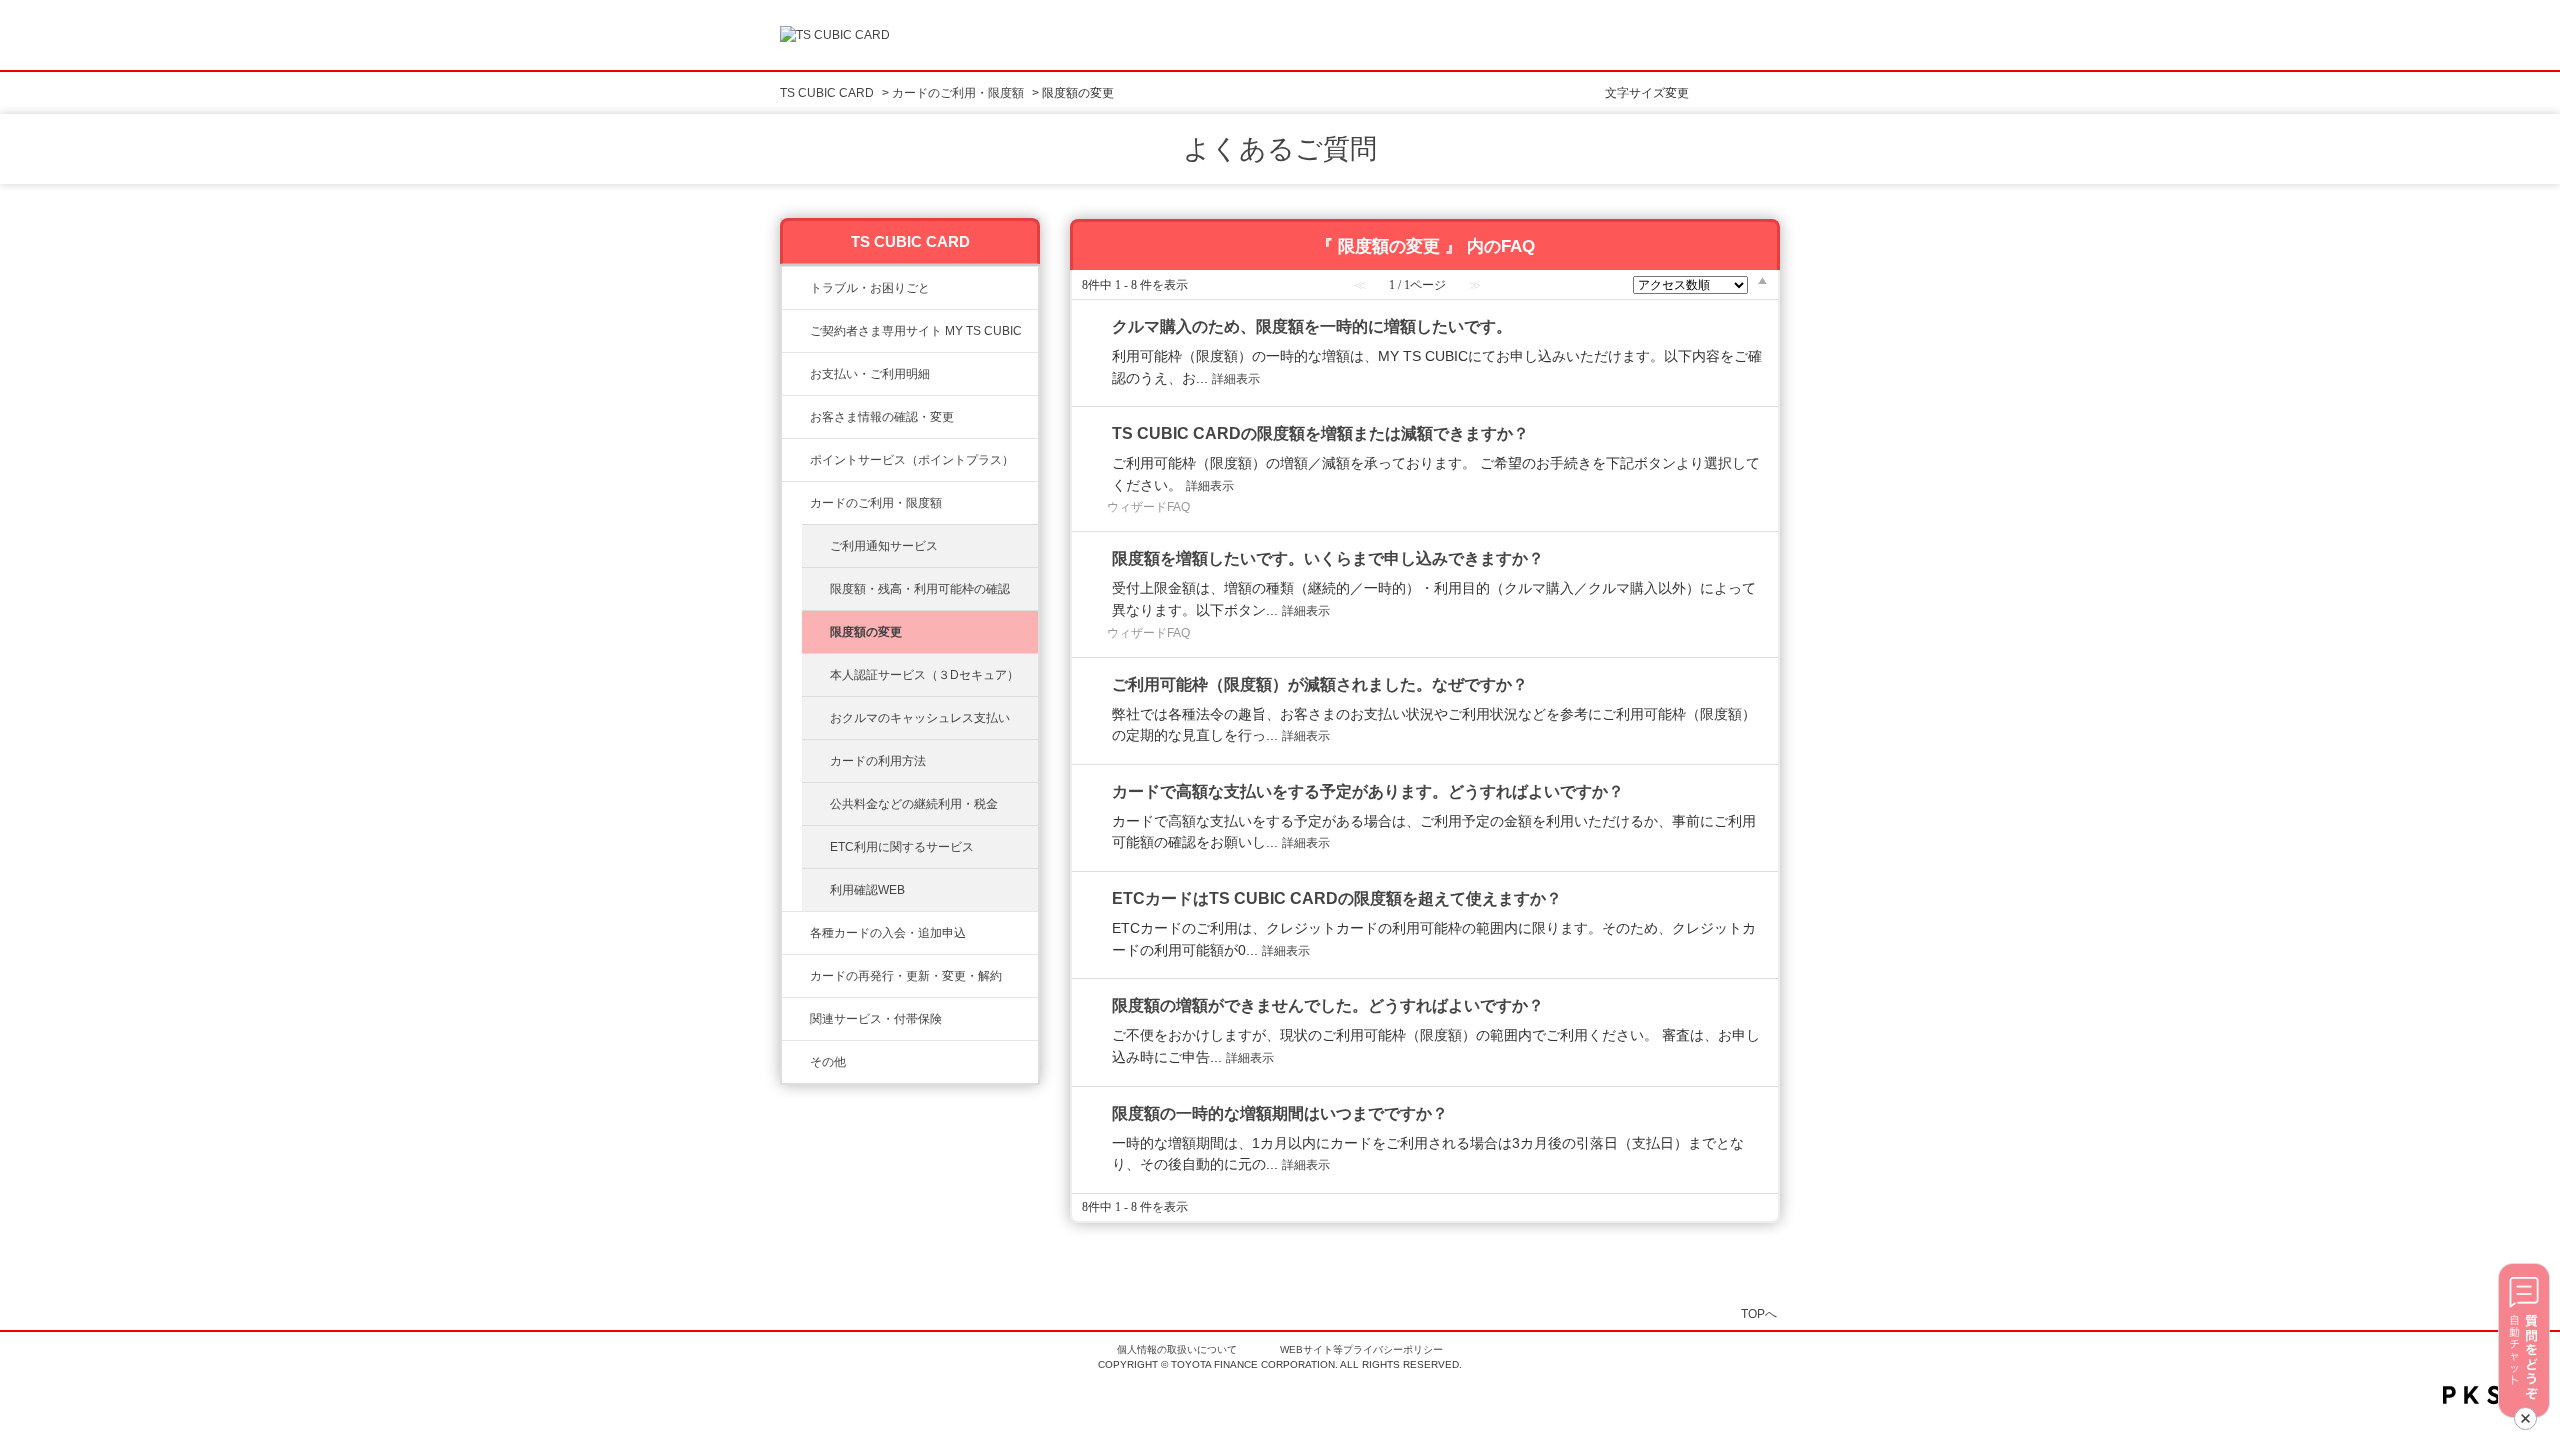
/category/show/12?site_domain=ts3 (796, 460)
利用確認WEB (867, 890)
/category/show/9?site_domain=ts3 (796, 417)
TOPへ (1759, 1313)
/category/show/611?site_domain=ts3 (796, 1062)
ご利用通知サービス (884, 546)
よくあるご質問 (1280, 149)
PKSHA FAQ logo (2496, 1395)
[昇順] (1762, 280)
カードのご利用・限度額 (958, 93)
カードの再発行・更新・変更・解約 (906, 976)
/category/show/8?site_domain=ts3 (796, 503)
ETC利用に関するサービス (902, 847)
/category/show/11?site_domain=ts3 (796, 288)
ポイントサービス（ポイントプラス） (912, 460)
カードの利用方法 (878, 761)
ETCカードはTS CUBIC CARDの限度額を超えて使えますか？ (1337, 898)
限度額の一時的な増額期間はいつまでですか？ (1280, 1113)
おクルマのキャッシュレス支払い (920, 718)
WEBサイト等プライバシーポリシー (1361, 1349)
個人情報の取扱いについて (1177, 1349)
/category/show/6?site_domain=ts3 (796, 933)
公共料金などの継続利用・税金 (914, 804)
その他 (828, 1062)
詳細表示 (1236, 379)
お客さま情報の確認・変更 (882, 417)
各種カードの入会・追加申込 (888, 933)
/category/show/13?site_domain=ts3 (796, 374)
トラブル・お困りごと (870, 288)
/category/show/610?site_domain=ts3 (796, 1019)
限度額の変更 (866, 632)
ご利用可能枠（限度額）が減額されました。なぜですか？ (1320, 684)
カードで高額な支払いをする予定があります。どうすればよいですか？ (1368, 791)
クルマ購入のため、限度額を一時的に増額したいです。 (1312, 326)
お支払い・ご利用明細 (870, 374)
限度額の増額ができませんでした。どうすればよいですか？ (1328, 1005)
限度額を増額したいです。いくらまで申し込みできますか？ (1328, 558)
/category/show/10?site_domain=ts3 (796, 331)
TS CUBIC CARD (827, 93)
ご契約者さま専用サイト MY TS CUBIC (916, 331)
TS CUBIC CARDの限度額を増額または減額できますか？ (1320, 433)
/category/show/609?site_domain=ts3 (796, 976)
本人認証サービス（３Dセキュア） (924, 675)
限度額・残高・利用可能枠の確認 (920, 589)
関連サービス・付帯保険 (876, 1019)
